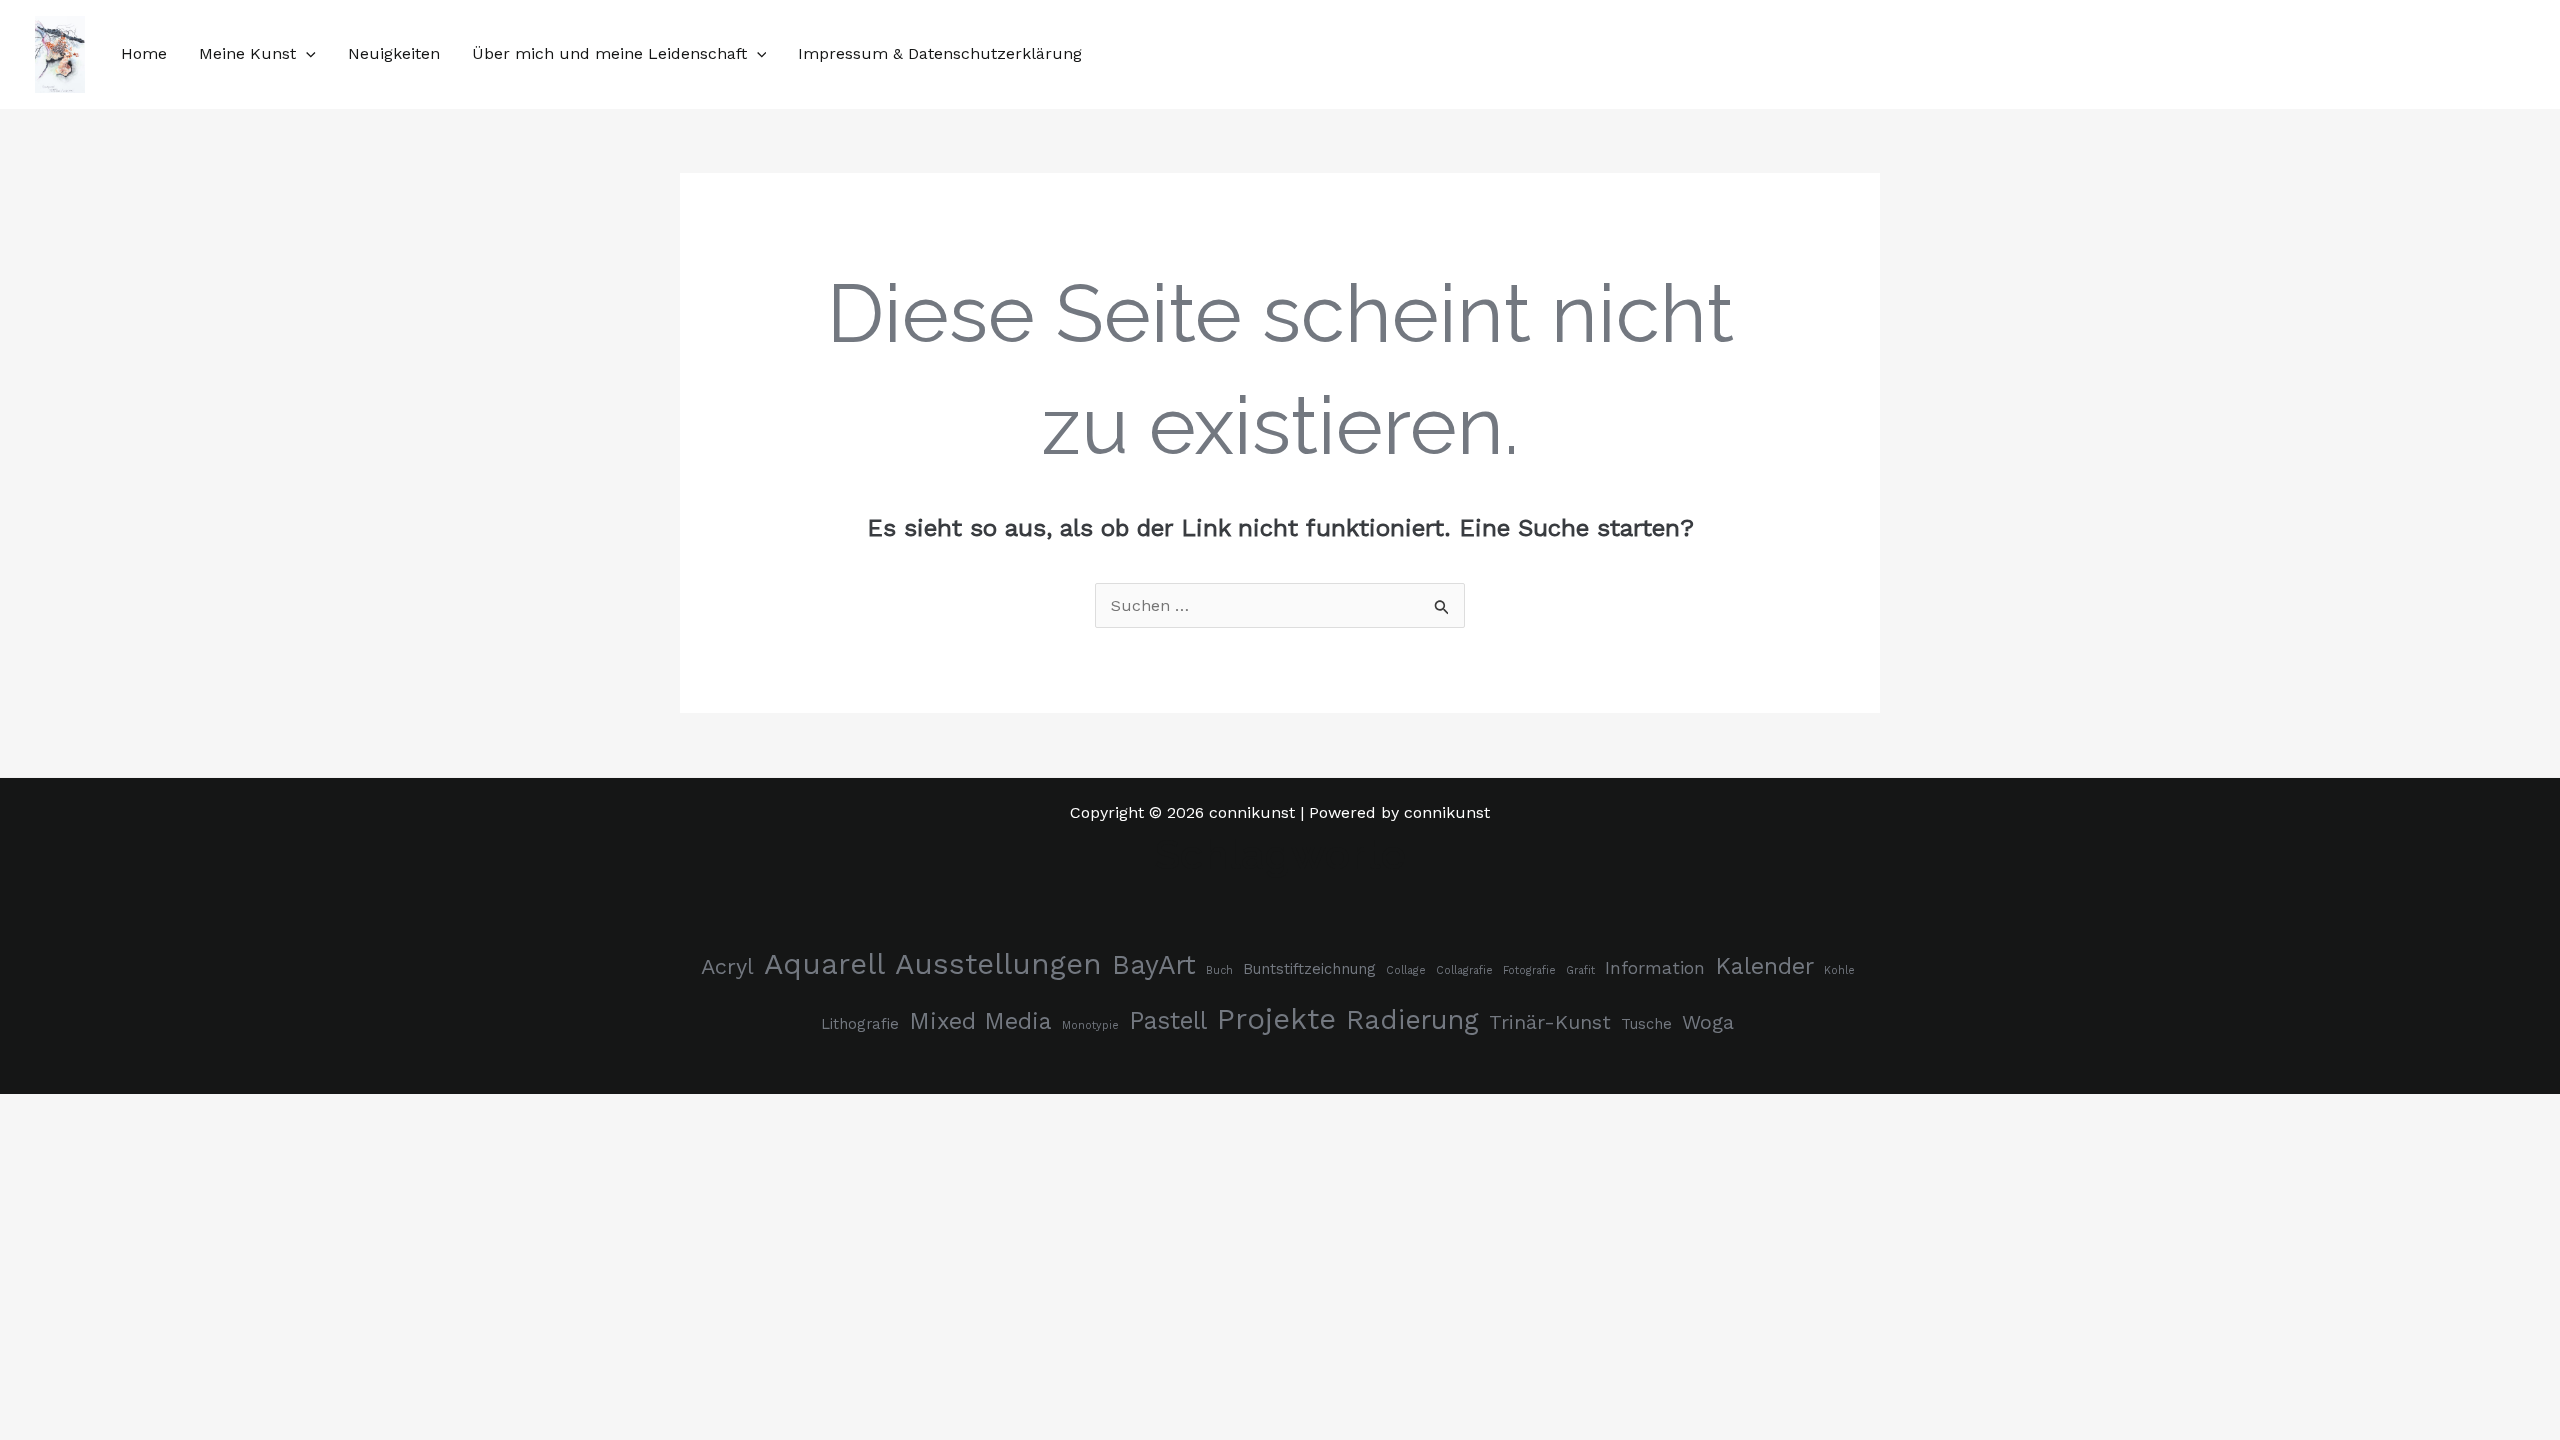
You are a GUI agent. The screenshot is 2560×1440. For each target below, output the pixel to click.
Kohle (1839, 970)
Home (144, 53)
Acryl (727, 966)
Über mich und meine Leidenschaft (609, 53)
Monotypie (1090, 1025)
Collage (1406, 970)
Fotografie (1529, 970)
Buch (1219, 970)
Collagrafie (1464, 970)
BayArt (1154, 965)
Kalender (1764, 966)
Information (1655, 968)
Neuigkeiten (394, 53)
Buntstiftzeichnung (1309, 969)
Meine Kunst (247, 53)
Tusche (1646, 1024)
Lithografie (860, 1024)
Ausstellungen (998, 964)
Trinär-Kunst (1550, 1022)
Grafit (1580, 970)
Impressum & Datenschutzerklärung (940, 53)
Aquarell (824, 964)
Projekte (1276, 1019)
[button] (306, 53)
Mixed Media (980, 1021)
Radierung (1412, 1020)
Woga (1708, 1022)
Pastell (1168, 1020)
